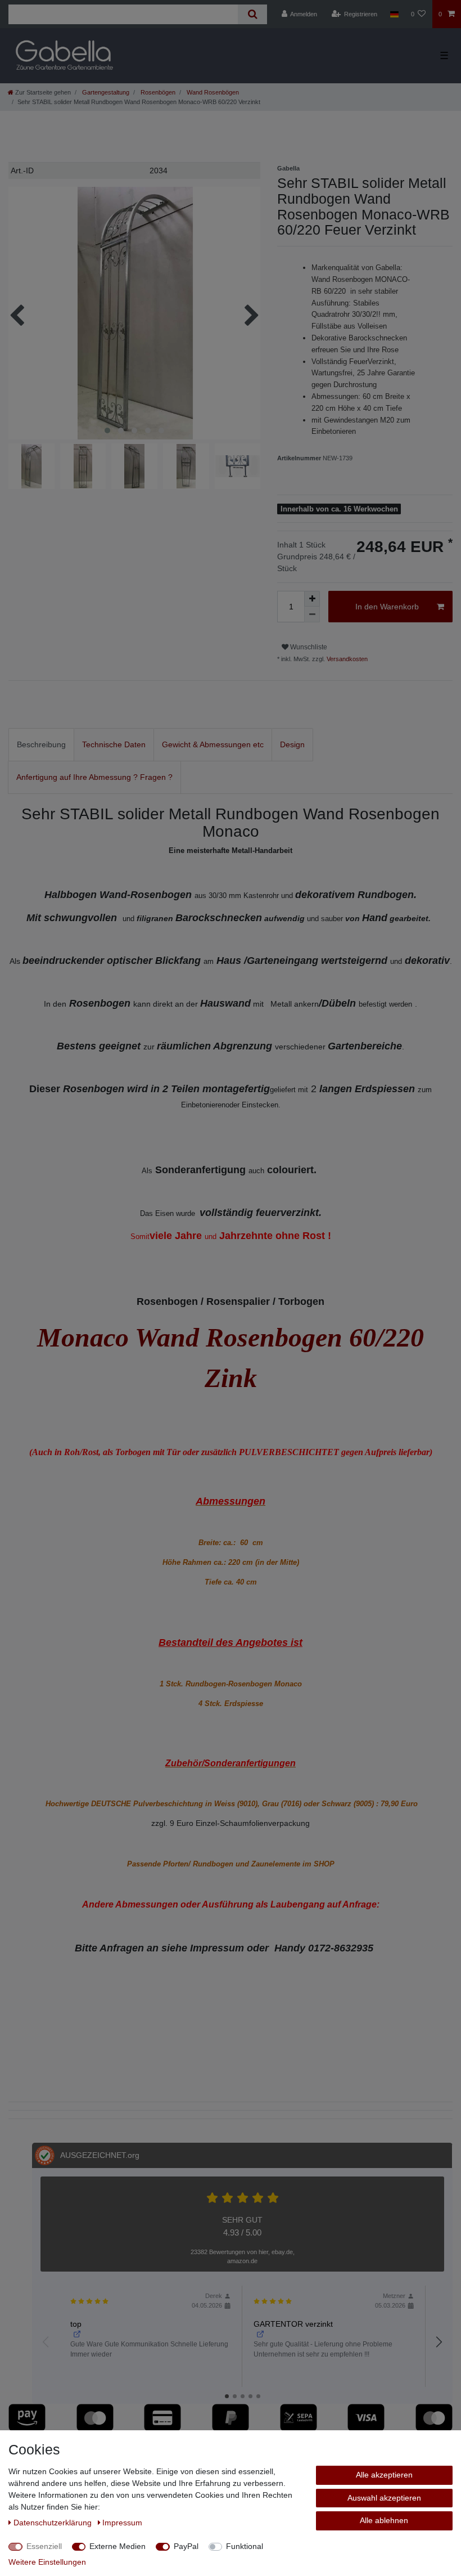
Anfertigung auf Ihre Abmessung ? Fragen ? (94, 777)
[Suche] (252, 14)
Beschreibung (41, 744)
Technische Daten (114, 744)
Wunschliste (308, 647)
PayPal (186, 2546)
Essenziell (44, 2546)
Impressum (122, 2523)
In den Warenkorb (387, 607)
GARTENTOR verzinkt (293, 2324)
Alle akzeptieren (384, 2475)
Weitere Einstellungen (47, 2562)
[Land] (394, 14)
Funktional (245, 2546)
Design (292, 744)
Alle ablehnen (384, 2520)
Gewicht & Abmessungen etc (213, 744)
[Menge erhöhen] (312, 599)
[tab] (41, 745)
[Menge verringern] (312, 614)
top (76, 2324)
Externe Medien (117, 2546)
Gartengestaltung (105, 92)
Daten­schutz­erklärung (54, 2523)
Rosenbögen (157, 92)
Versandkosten (346, 659)
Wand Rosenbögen (212, 92)
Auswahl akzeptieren (384, 2498)
